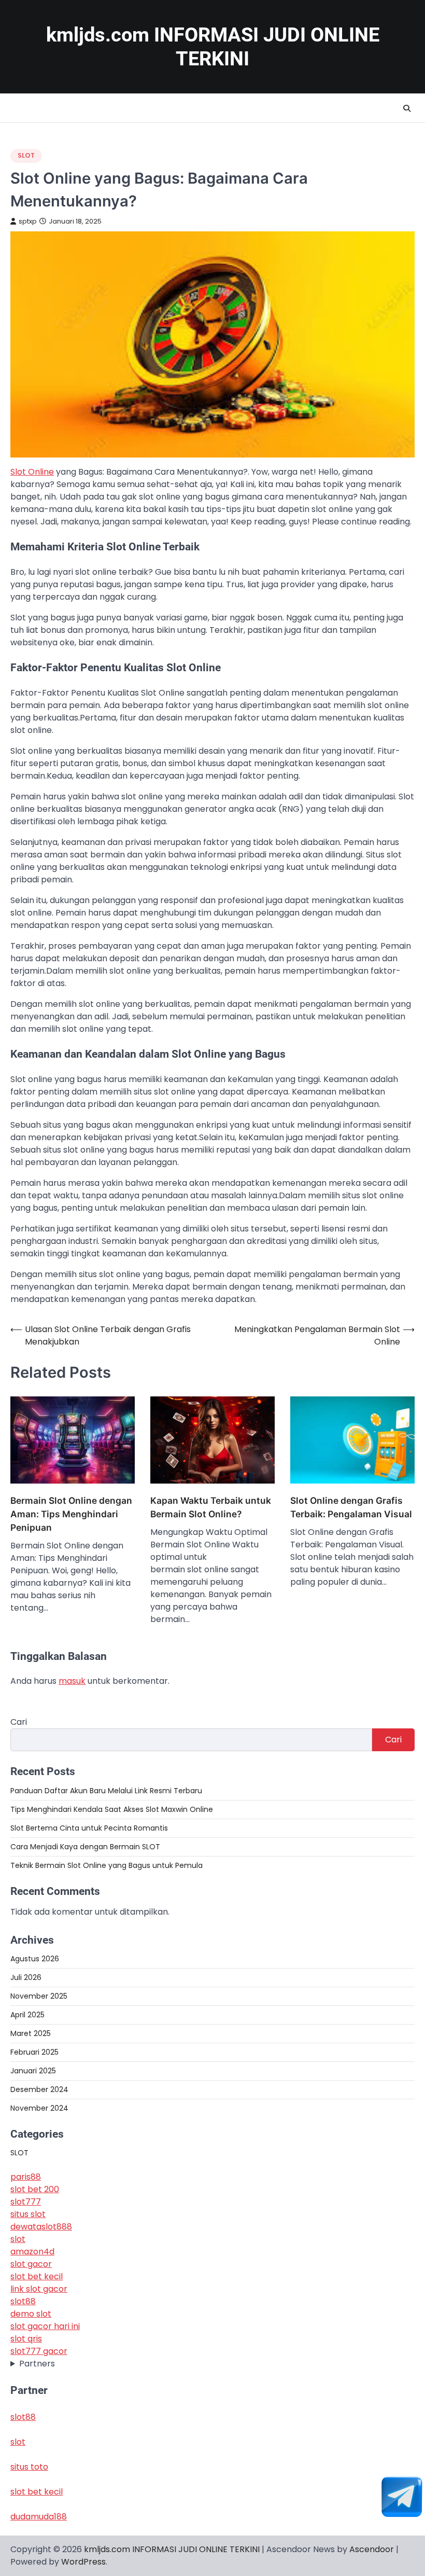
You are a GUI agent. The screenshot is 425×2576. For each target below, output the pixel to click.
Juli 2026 (26, 1977)
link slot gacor (39, 2289)
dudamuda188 (39, 2517)
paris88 (26, 2177)
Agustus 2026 (35, 1959)
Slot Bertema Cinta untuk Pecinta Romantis (89, 1828)
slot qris (26, 2339)
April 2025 (27, 2015)
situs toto (29, 2467)
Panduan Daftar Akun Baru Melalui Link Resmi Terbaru (106, 1791)
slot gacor (31, 2264)
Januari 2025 (33, 2071)
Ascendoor (372, 2549)
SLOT (26, 155)
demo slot (31, 2314)
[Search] (407, 108)
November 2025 (39, 1996)
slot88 (23, 2301)
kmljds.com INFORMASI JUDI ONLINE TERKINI (172, 2549)
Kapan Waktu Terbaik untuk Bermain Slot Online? (211, 1507)
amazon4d (32, 2252)
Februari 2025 (34, 2052)
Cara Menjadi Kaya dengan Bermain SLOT (85, 1847)
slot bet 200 (35, 2189)
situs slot (28, 2214)
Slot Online (32, 472)
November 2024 (39, 2108)
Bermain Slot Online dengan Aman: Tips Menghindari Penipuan (71, 1514)
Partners (37, 2364)
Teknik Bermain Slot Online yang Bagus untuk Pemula (107, 1865)
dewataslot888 (41, 2227)
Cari (19, 1722)
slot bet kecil (37, 2276)
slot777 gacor (39, 2351)
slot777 (26, 2202)
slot (18, 2239)
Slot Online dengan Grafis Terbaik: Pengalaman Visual (351, 1507)
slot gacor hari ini (45, 2326)
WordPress (83, 2562)
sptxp (28, 221)
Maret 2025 (31, 2033)
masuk (72, 1681)
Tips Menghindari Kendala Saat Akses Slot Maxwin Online (112, 1809)
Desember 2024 (39, 2089)
